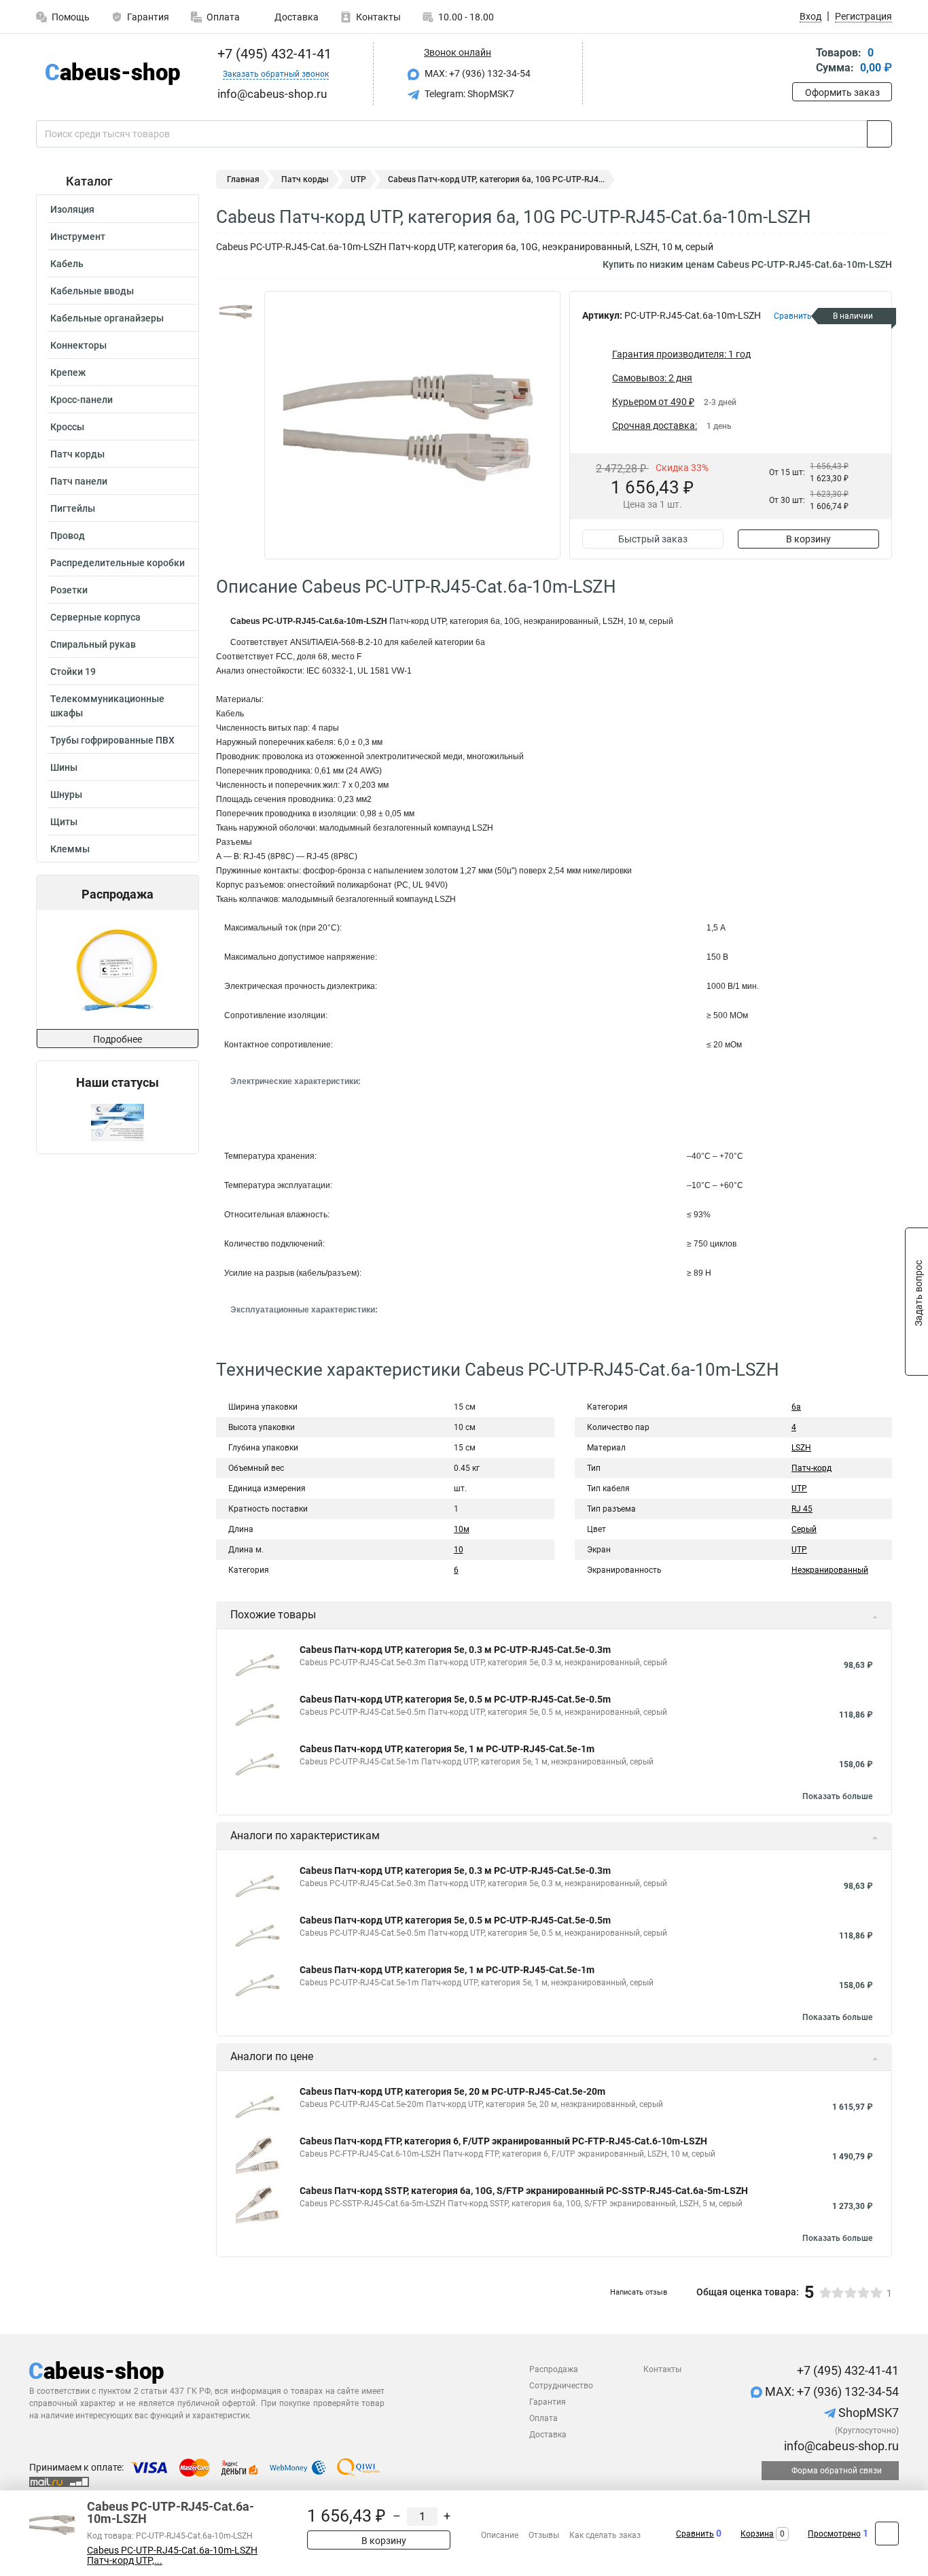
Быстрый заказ (653, 539)
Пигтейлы (73, 508)
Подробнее (118, 1039)
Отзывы (544, 2535)
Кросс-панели (82, 400)
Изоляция (72, 209)
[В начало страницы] (887, 2534)
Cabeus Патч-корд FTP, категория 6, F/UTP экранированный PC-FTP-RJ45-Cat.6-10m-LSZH (503, 2141)
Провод (68, 536)
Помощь (71, 17)
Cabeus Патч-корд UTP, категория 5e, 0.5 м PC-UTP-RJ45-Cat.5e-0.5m (455, 1699)
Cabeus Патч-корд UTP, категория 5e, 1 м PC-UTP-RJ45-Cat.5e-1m (447, 1749)
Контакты (378, 17)
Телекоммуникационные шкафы (107, 706)
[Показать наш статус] (118, 1122)
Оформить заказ (842, 92)
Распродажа (554, 2369)
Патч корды (77, 454)
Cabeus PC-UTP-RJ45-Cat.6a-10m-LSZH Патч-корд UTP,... (172, 2556)
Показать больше (837, 1796)
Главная (243, 179)
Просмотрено (834, 2534)
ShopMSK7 (867, 2413)
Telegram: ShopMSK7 (468, 94)
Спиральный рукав (93, 644)
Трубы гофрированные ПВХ (112, 740)
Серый (804, 1529)
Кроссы (67, 427)
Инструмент (78, 237)
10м (462, 1529)
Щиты (64, 822)
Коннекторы (78, 345)
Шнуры (66, 795)
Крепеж (68, 372)
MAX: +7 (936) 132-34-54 (477, 73)
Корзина (757, 2534)
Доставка (296, 17)
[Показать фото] (236, 311)
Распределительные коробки (118, 563)
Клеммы (70, 849)
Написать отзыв (639, 2292)
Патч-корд (811, 1468)
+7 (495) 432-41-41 (273, 54)
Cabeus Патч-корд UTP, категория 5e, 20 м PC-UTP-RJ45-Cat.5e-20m (452, 2091)
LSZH (801, 1448)
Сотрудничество (561, 2386)
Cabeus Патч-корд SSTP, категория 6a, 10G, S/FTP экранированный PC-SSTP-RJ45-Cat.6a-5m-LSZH (524, 2191)
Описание (500, 2535)
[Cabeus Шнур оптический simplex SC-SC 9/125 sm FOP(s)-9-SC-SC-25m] (117, 970)
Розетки (69, 590)
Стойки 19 (73, 672)
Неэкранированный (830, 1570)
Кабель (67, 264)
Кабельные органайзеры (107, 318)
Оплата (223, 17)
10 (459, 1550)
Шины (64, 767)
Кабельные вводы (92, 291)
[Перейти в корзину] (802, 62)
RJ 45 (802, 1509)
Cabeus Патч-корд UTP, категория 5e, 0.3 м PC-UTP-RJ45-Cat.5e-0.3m (455, 1650)
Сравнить (695, 2534)
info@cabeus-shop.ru (840, 2446)
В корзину (808, 539)
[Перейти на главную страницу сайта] (112, 74)
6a (796, 1407)
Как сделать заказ (605, 2535)
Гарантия (148, 17)
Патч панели (79, 481)
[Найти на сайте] (879, 134)
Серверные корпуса (95, 617)
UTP (358, 179)
